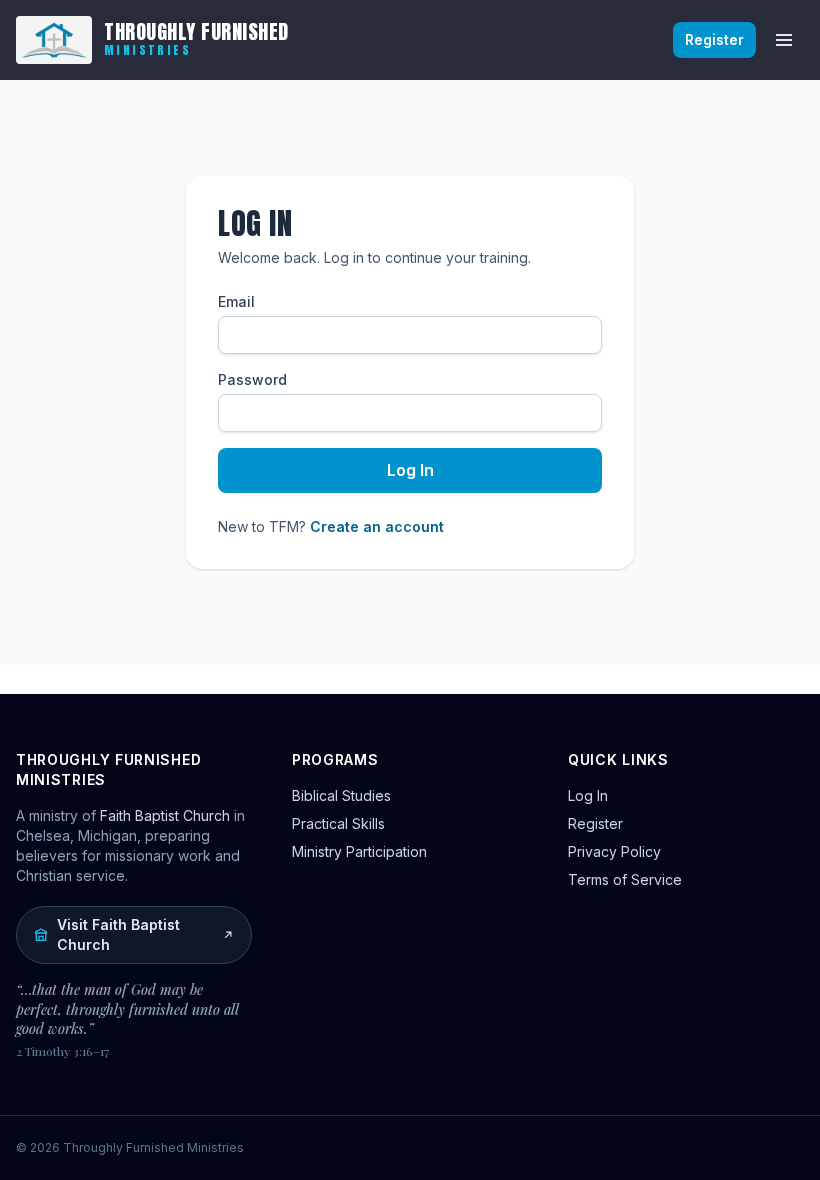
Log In (410, 470)
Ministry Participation (359, 851)
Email (236, 301)
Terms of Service (625, 879)
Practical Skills (338, 823)
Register (714, 39)
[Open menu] (784, 40)
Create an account (377, 526)
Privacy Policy (614, 851)
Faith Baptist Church (165, 815)
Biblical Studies (341, 795)
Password (252, 379)
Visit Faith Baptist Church (118, 934)
